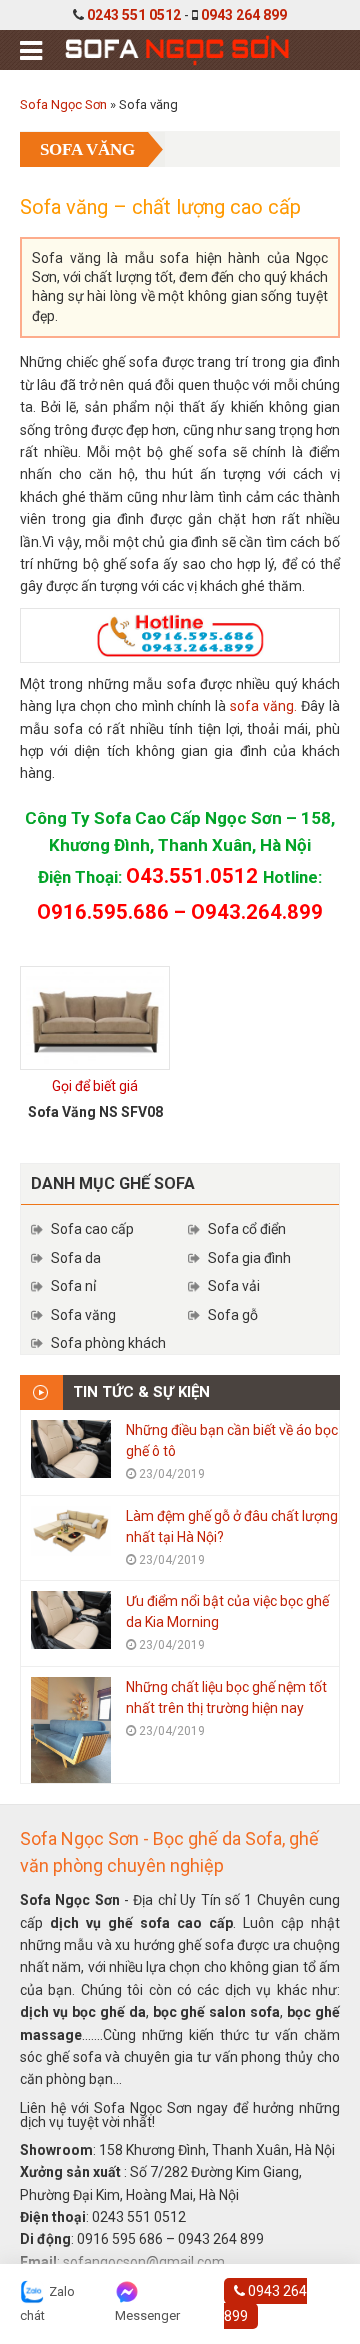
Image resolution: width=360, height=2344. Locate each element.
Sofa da (76, 1258)
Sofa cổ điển (247, 1229)
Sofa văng (83, 1315)
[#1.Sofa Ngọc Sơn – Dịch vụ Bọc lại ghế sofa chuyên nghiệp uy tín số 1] (175, 48)
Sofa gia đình (249, 1258)
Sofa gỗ (233, 1315)
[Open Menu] (31, 51)
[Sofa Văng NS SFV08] (95, 1018)
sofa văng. (261, 706)
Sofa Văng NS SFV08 (95, 1112)
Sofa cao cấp (92, 1229)
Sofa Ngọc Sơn (63, 104)
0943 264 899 (244, 15)
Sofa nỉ (73, 1286)
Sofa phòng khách (108, 1343)
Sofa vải (234, 1286)
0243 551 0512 (134, 15)
